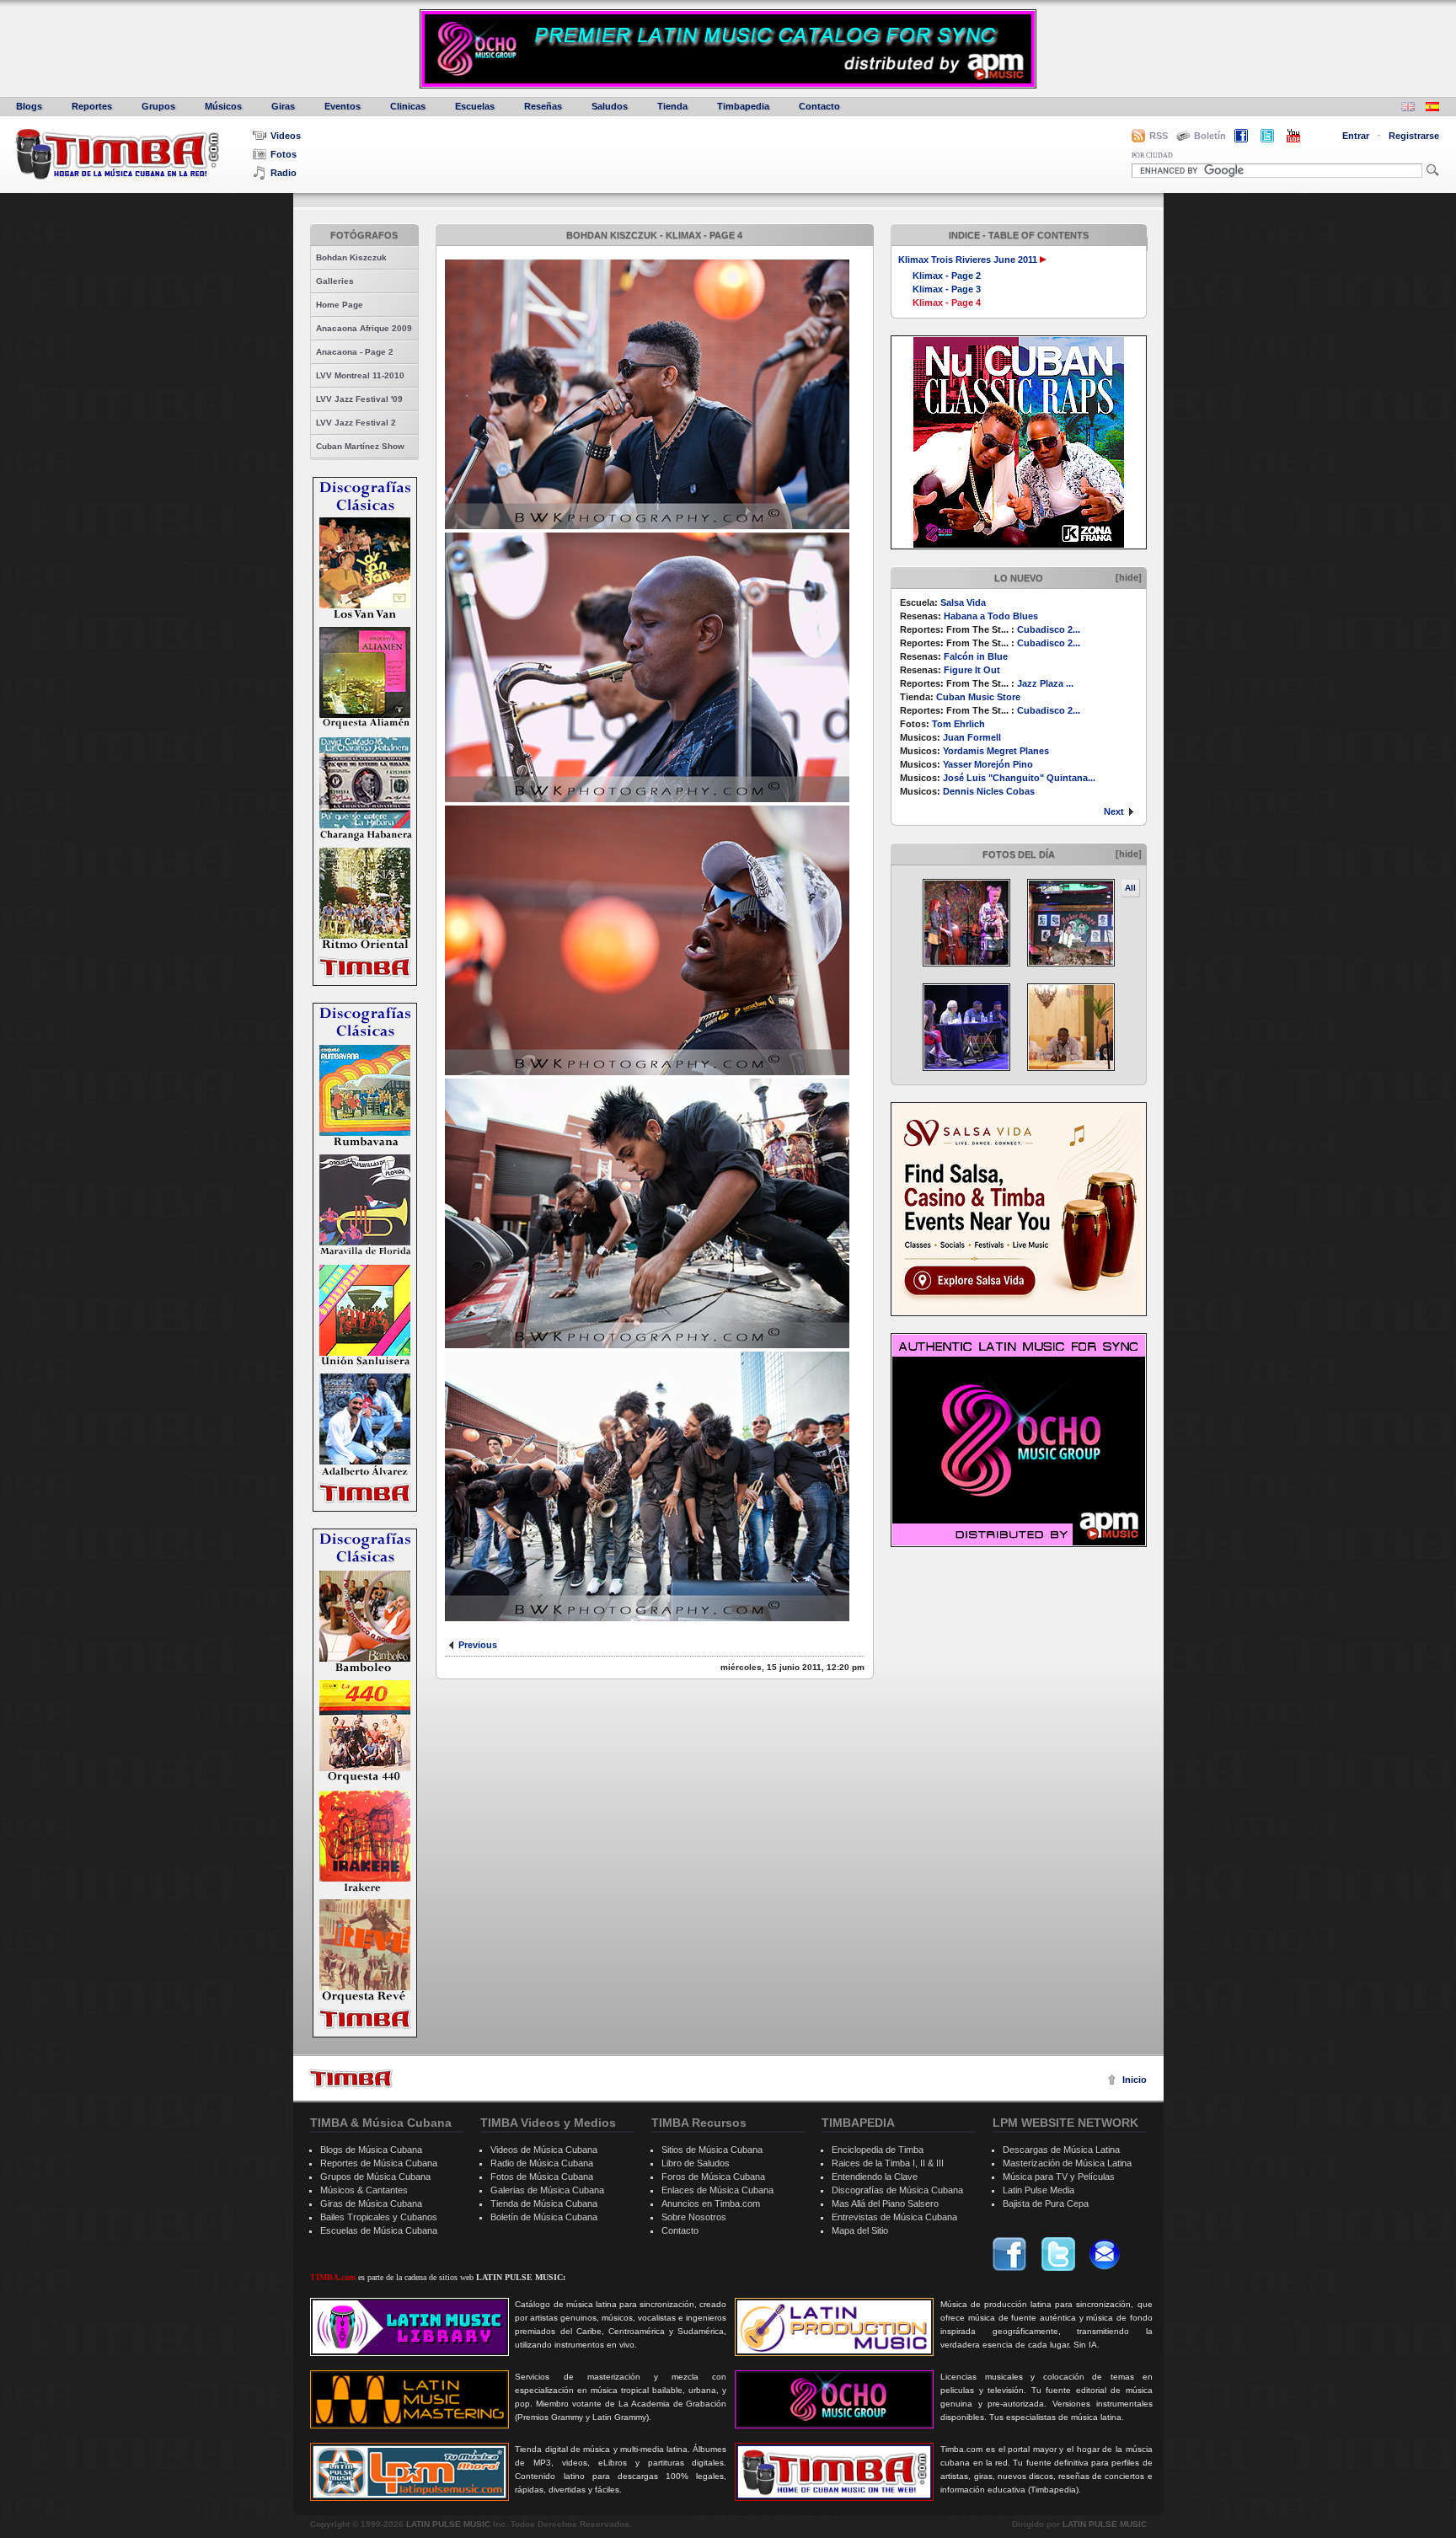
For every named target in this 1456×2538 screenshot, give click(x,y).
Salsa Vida (963, 602)
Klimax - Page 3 (947, 289)
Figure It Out (972, 670)
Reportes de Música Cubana (379, 2163)
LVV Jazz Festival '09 (359, 399)
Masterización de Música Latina (1067, 2163)
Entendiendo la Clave (875, 2177)
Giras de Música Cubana (371, 2203)
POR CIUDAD (1152, 155)
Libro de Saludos (696, 2163)
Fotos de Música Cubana (542, 2177)
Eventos (343, 106)
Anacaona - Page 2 (355, 352)
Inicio (1135, 2080)
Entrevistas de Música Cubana (894, 2217)
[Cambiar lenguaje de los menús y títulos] (1432, 108)
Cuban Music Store (978, 697)
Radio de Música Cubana (542, 2163)
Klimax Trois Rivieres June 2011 (968, 260)
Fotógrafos (364, 235)
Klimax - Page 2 (947, 276)
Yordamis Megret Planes (996, 751)
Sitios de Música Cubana (712, 2150)
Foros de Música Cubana (713, 2177)
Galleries (335, 281)
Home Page (340, 305)
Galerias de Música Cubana (547, 2190)
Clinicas (408, 106)
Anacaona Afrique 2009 (364, 328)
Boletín (1210, 136)
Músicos (223, 106)
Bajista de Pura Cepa (1046, 2203)
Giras (283, 106)
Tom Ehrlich (958, 724)
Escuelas (475, 106)
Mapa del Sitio (860, 2230)
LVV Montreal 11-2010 (360, 375)
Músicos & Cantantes (364, 2190)
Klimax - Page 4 (947, 303)
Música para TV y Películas (1059, 2177)
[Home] (351, 2078)
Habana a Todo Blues (991, 616)
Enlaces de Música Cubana (717, 2190)
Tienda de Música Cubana (544, 2203)
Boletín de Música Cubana (544, 2217)
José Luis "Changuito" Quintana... (1019, 778)
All (1130, 888)
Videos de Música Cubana (544, 2150)
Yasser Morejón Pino (988, 764)
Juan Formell (972, 737)
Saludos (610, 106)
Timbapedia (743, 106)
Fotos (284, 154)
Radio (284, 173)
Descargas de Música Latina (1061, 2150)
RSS (1159, 136)
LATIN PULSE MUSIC (448, 2524)
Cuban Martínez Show (360, 446)
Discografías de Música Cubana (897, 2190)
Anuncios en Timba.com (711, 2203)
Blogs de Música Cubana (371, 2150)
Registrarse (1414, 136)
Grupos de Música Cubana (375, 2177)
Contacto (819, 106)
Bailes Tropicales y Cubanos (379, 2217)
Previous (478, 1645)
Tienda (672, 106)
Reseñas (543, 106)
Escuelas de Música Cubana (379, 2230)
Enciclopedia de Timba (878, 2150)
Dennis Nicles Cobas (989, 791)
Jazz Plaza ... (1045, 683)
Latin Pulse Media (1038, 2190)
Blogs (29, 106)
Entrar (1356, 136)
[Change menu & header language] (1408, 108)
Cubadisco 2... (1049, 629)
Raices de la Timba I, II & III (888, 2163)
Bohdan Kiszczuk (351, 257)
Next (1114, 811)
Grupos (158, 106)
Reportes (92, 106)
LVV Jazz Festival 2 (356, 423)
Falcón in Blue (976, 656)
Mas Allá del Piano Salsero (885, 2203)
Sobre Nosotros (694, 2217)
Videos (286, 136)
